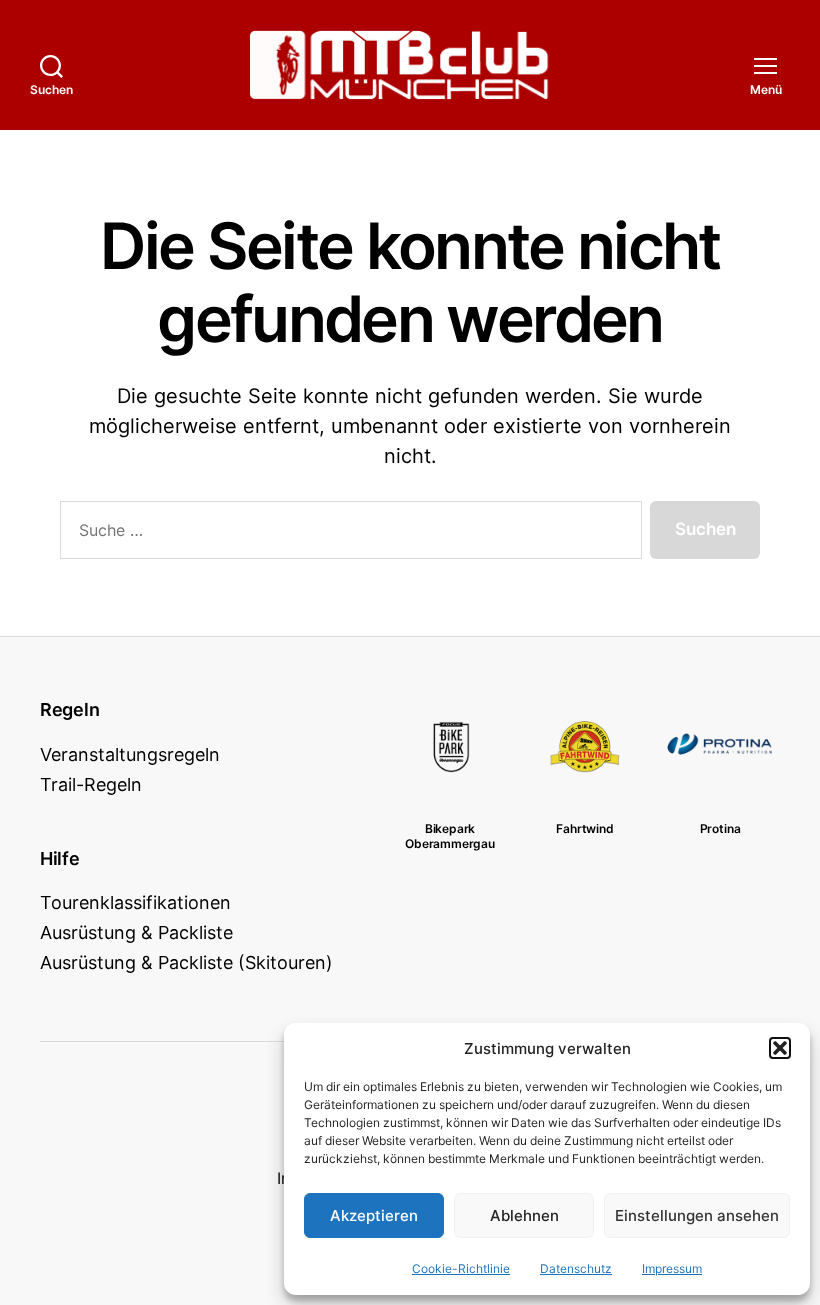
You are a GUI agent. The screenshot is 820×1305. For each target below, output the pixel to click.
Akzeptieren (374, 1215)
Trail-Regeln (91, 784)
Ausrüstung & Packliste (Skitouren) (186, 962)
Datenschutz (576, 1268)
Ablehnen (524, 1215)
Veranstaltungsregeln (130, 754)
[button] (780, 1048)
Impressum (672, 1268)
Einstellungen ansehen (697, 1215)
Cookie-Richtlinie (461, 1268)
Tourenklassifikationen (135, 902)
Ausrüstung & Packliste (136, 932)
